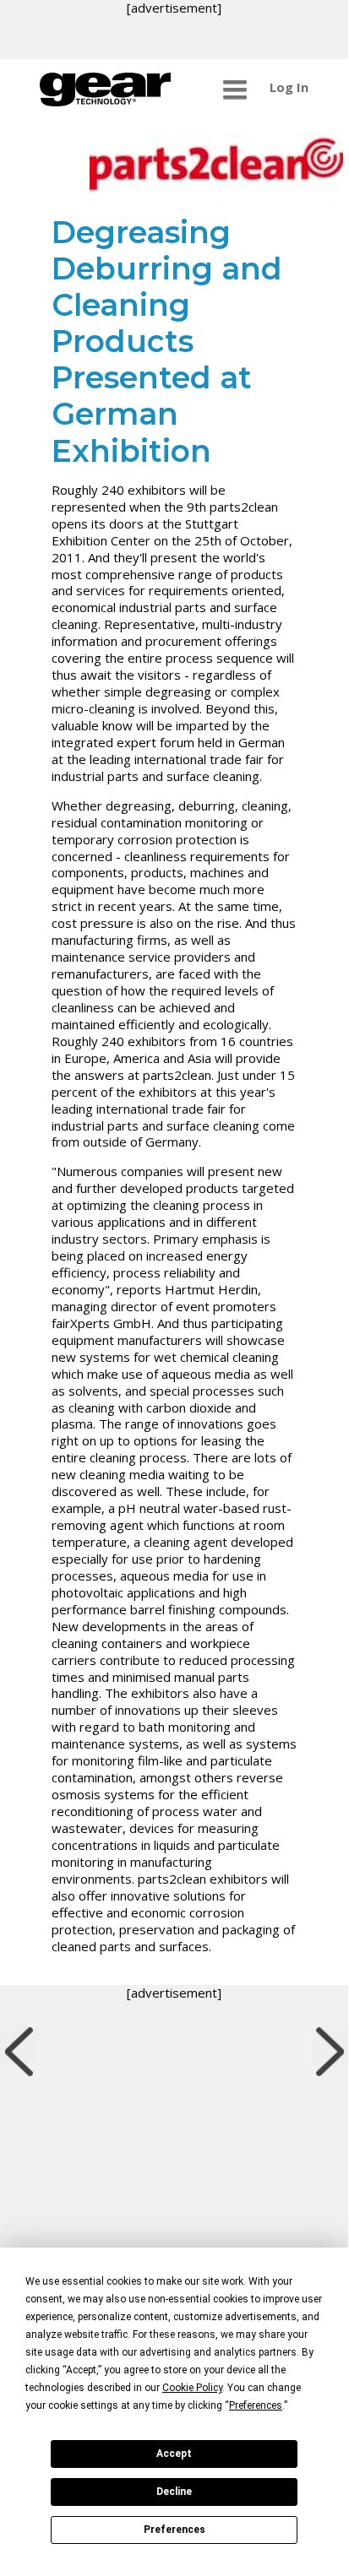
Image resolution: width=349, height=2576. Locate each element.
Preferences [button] (256, 2405)
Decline (174, 2492)
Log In (289, 87)
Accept (174, 2454)
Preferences (174, 2530)
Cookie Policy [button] (192, 2388)
